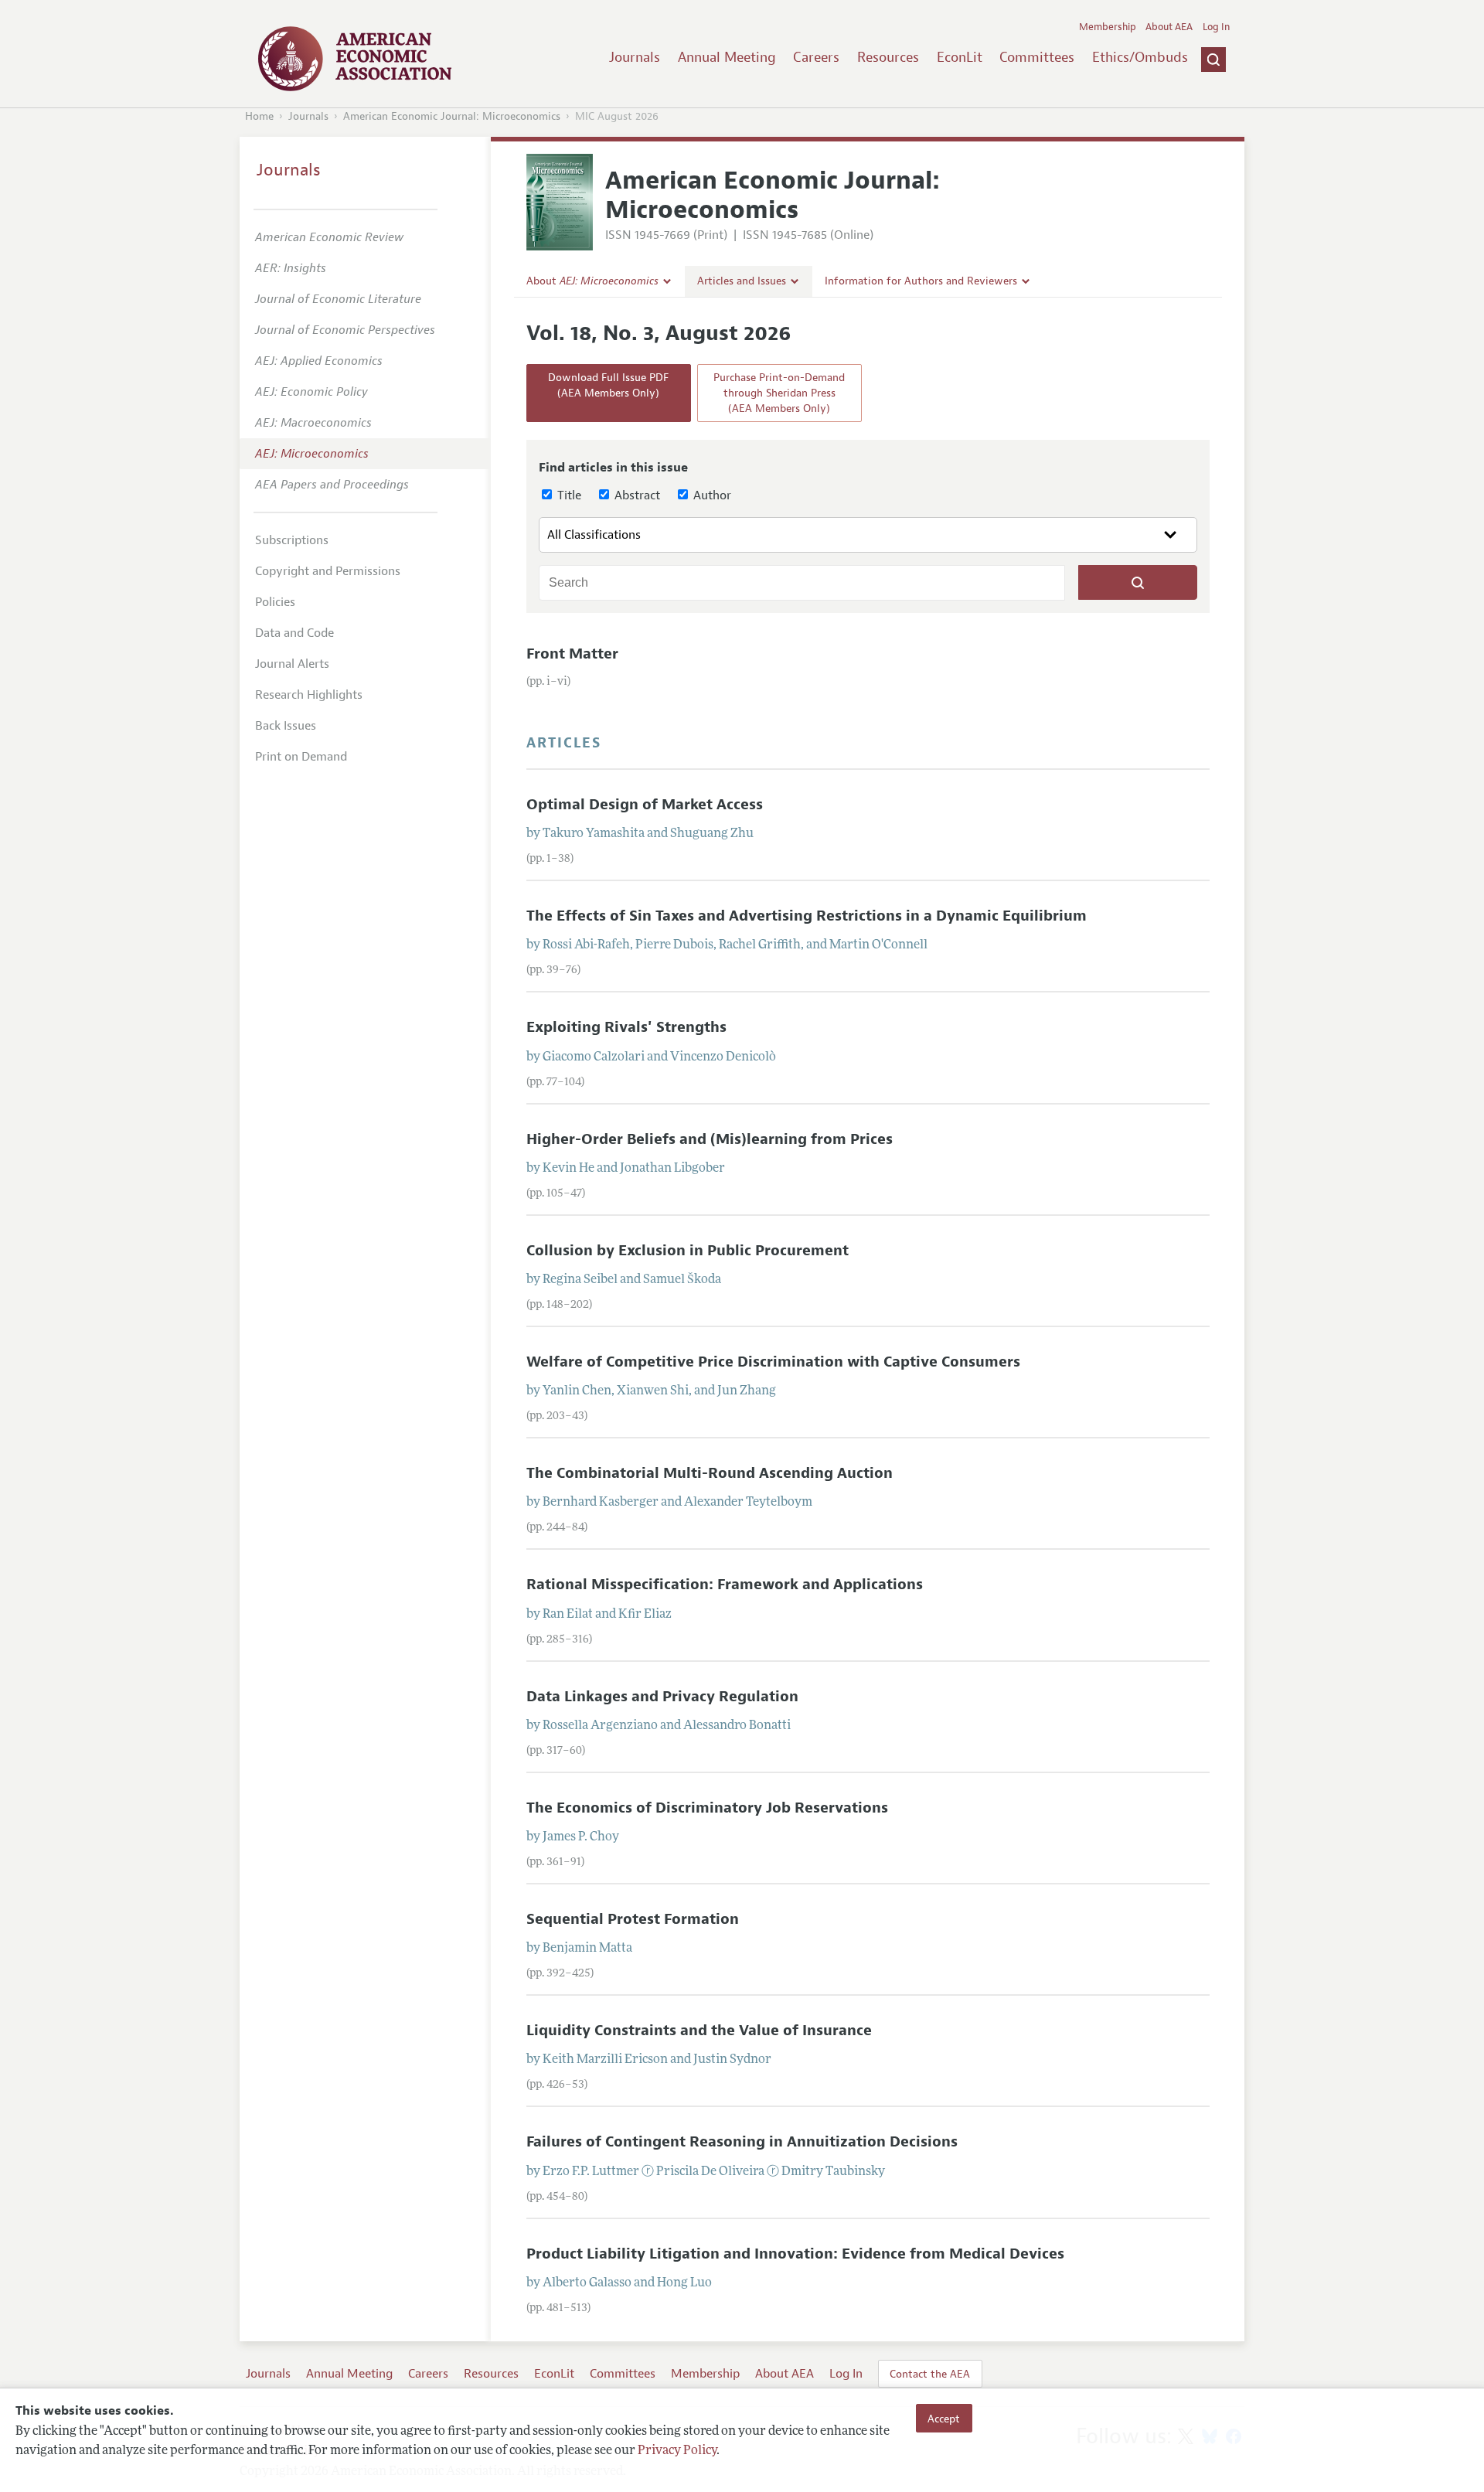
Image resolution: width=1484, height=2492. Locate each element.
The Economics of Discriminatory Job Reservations (707, 1808)
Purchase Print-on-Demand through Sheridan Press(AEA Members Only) (779, 393)
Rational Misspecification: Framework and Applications (725, 1585)
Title (568, 495)
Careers (816, 57)
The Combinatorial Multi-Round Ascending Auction (710, 1473)
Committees (1037, 57)
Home (259, 116)
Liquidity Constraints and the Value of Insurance (699, 2031)
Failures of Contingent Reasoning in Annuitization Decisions (742, 2142)
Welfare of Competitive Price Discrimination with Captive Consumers (773, 1362)
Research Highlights (309, 695)
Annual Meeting (727, 57)
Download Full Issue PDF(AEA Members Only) (608, 385)
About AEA (1169, 27)
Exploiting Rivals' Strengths (626, 1027)
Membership (1108, 27)
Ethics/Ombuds (1140, 57)
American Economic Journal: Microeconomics (452, 116)
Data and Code (294, 633)
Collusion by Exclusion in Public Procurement (688, 1251)
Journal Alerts (292, 664)
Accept (944, 2418)
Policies (275, 602)
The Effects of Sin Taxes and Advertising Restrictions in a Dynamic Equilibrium (807, 916)
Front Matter (572, 654)
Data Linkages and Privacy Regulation (662, 1697)
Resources (888, 57)
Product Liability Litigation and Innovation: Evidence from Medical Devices (795, 2254)
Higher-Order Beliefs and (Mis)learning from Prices (710, 1139)
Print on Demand (301, 757)
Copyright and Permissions (328, 571)
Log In (1216, 27)
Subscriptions (292, 540)
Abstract (636, 495)
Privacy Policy (677, 2451)
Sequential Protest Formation (633, 1919)
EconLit (960, 57)
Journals (635, 57)
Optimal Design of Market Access (645, 805)
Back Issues (286, 726)
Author (711, 495)
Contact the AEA (930, 2374)
